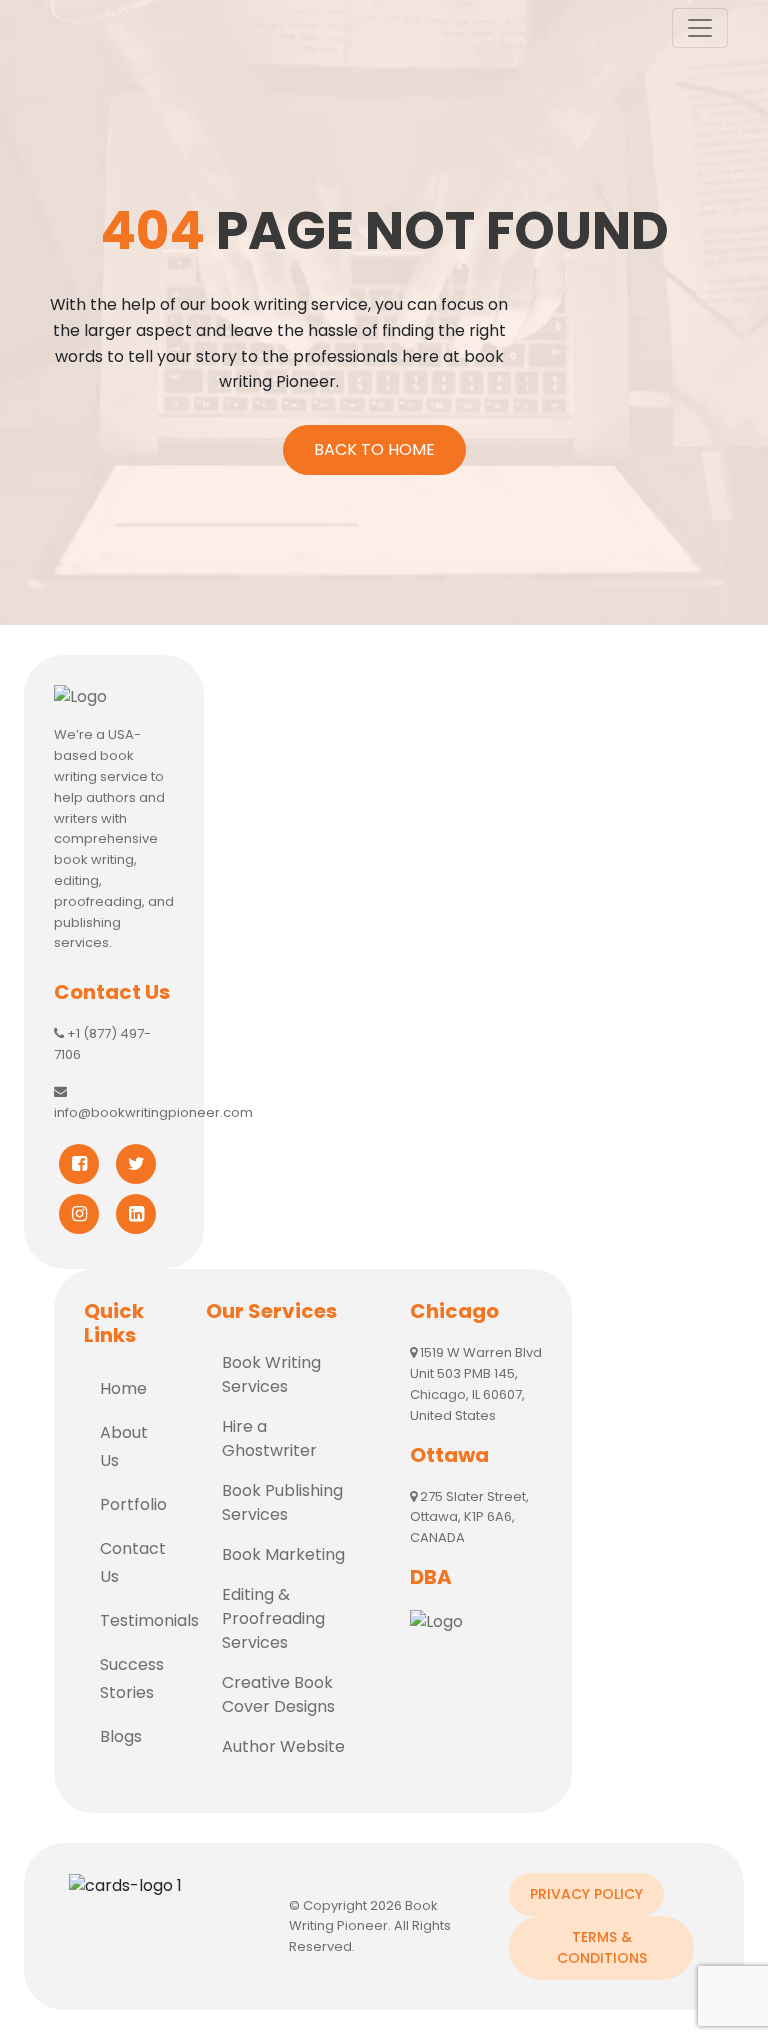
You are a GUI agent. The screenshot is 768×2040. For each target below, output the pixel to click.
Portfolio (133, 1504)
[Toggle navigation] (700, 28)
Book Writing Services (271, 1374)
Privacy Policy (586, 1894)
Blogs (121, 1736)
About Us (124, 1446)
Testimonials (138, 1620)
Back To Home (374, 449)
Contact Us (133, 1562)
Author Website (283, 1746)
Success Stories (132, 1678)
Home (123, 1388)
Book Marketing (283, 1554)
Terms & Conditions (602, 1947)
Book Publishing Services (282, 1502)
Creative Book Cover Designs (278, 1694)
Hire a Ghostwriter (269, 1438)
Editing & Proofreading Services (273, 1618)
